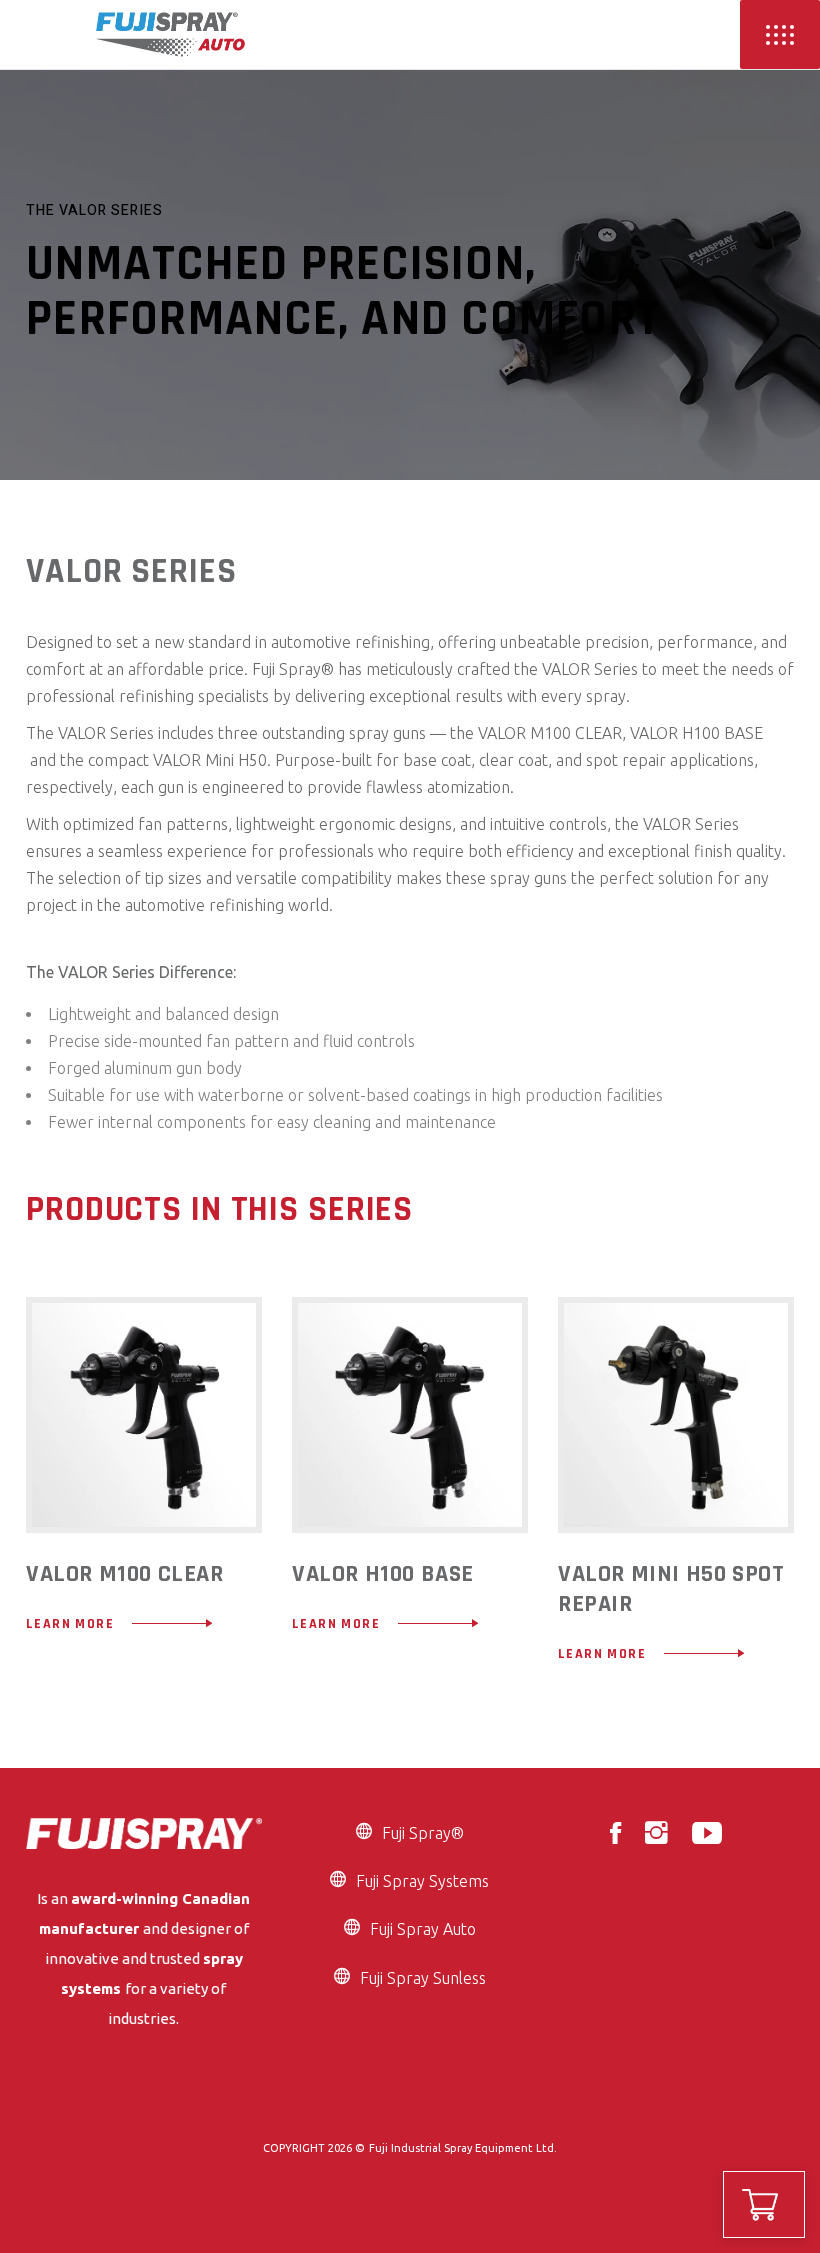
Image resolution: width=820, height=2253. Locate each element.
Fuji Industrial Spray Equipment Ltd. (463, 2148)
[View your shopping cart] (764, 2204)
